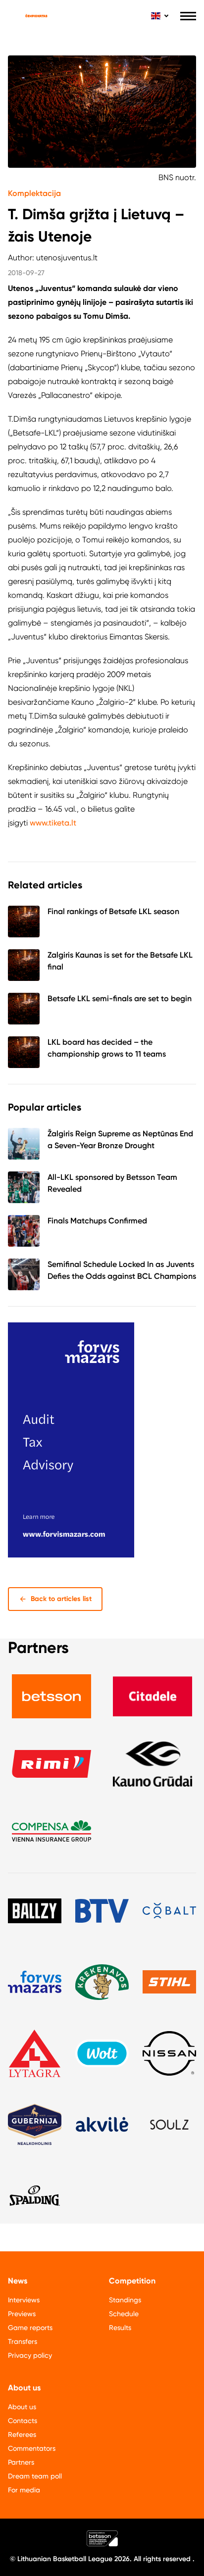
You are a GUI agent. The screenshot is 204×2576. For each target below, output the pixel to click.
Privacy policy (30, 2355)
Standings (125, 2300)
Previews (22, 2314)
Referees (22, 2434)
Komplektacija (34, 193)
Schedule (124, 2314)
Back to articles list (61, 1599)
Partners (21, 2462)
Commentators (32, 2448)
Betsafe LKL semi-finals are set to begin (120, 998)
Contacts (23, 2421)
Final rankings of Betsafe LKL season (113, 911)
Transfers (23, 2341)
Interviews (24, 2300)
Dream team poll (35, 2476)
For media (24, 2490)
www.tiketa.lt (53, 823)
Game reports (30, 2328)
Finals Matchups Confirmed (97, 1221)
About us (22, 2407)
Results (120, 2328)
